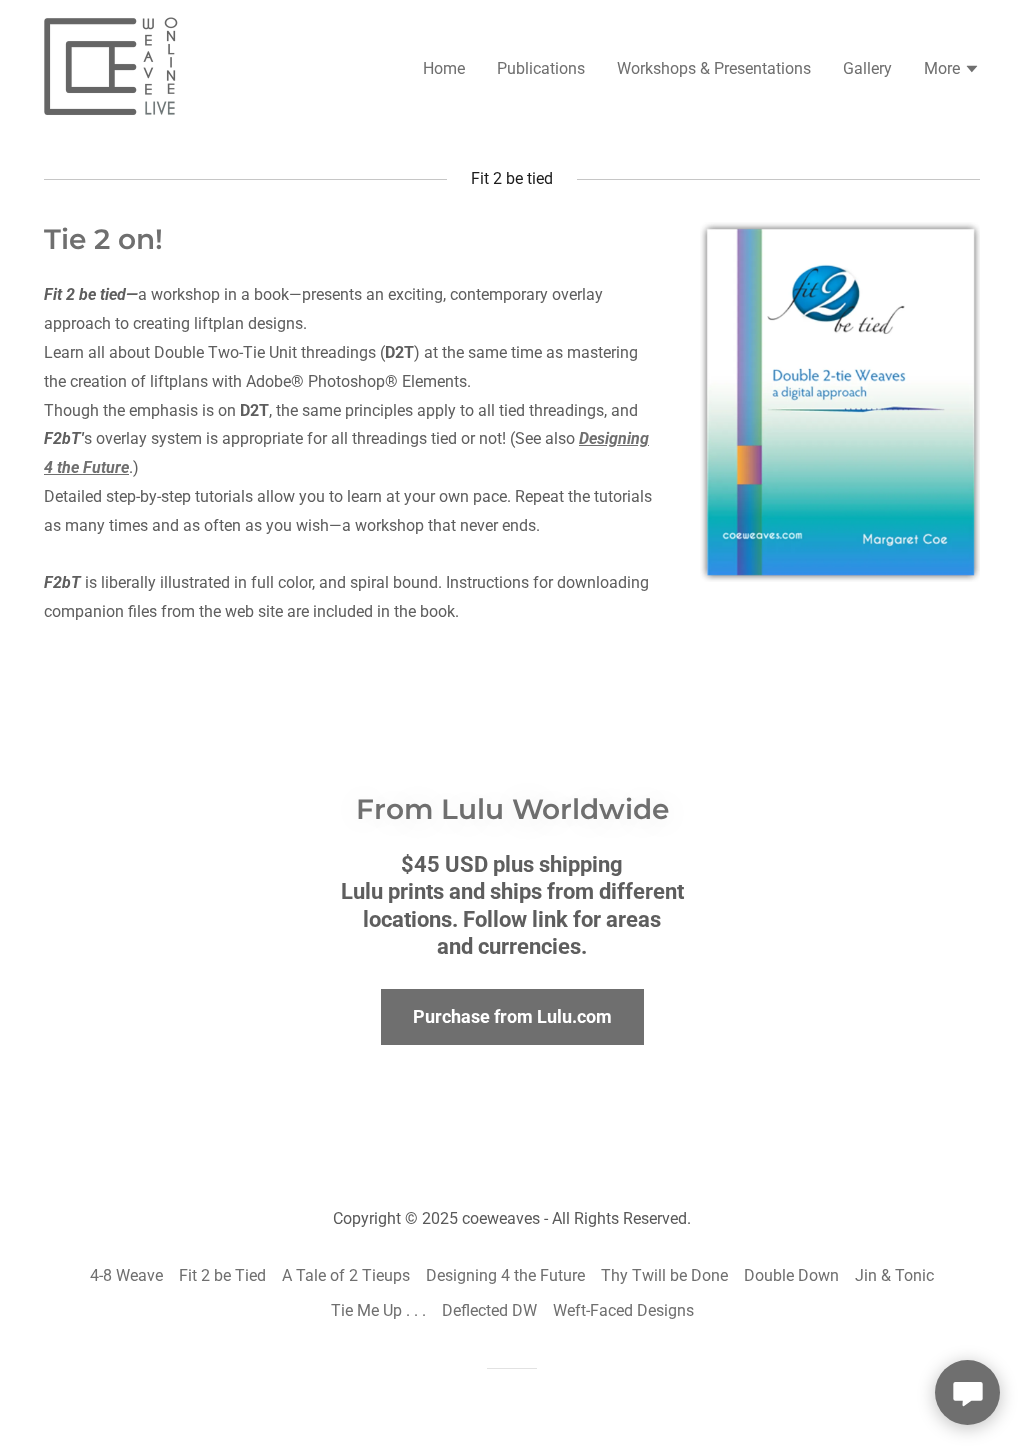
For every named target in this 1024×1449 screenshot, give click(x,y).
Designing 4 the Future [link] (505, 1275)
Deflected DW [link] (489, 1310)
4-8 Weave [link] (126, 1275)
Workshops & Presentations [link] (714, 68)
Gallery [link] (867, 68)
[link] (115, 66)
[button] (952, 71)
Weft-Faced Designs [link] (623, 1310)
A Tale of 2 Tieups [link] (346, 1275)
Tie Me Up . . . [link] (378, 1310)
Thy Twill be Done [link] (664, 1275)
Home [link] (444, 68)
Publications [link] (541, 68)
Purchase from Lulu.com (512, 1016)
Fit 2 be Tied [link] (222, 1275)
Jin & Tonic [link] (894, 1275)
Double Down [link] (791, 1275)
